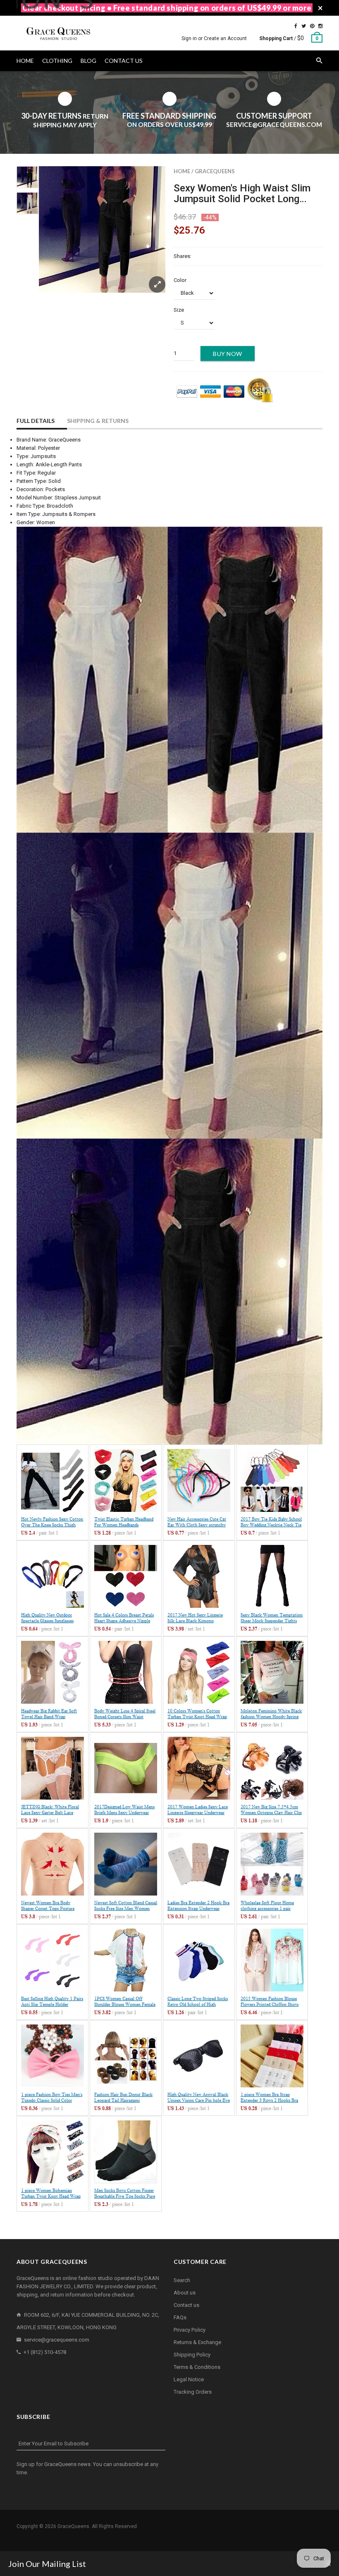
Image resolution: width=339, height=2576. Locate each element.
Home (182, 171)
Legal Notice (189, 2379)
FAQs (180, 2317)
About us (185, 2293)
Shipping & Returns (98, 421)
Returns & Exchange (197, 2342)
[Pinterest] (312, 26)
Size (179, 310)
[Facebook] (296, 26)
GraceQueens (215, 171)
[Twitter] (304, 26)
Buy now (228, 354)
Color (180, 280)
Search (182, 2280)
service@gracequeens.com (57, 2340)
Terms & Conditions (197, 2367)
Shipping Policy (192, 2355)
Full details (36, 421)
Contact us (186, 2305)
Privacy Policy (190, 2330)
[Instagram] (320, 26)
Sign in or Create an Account (214, 38)
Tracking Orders (193, 2392)
